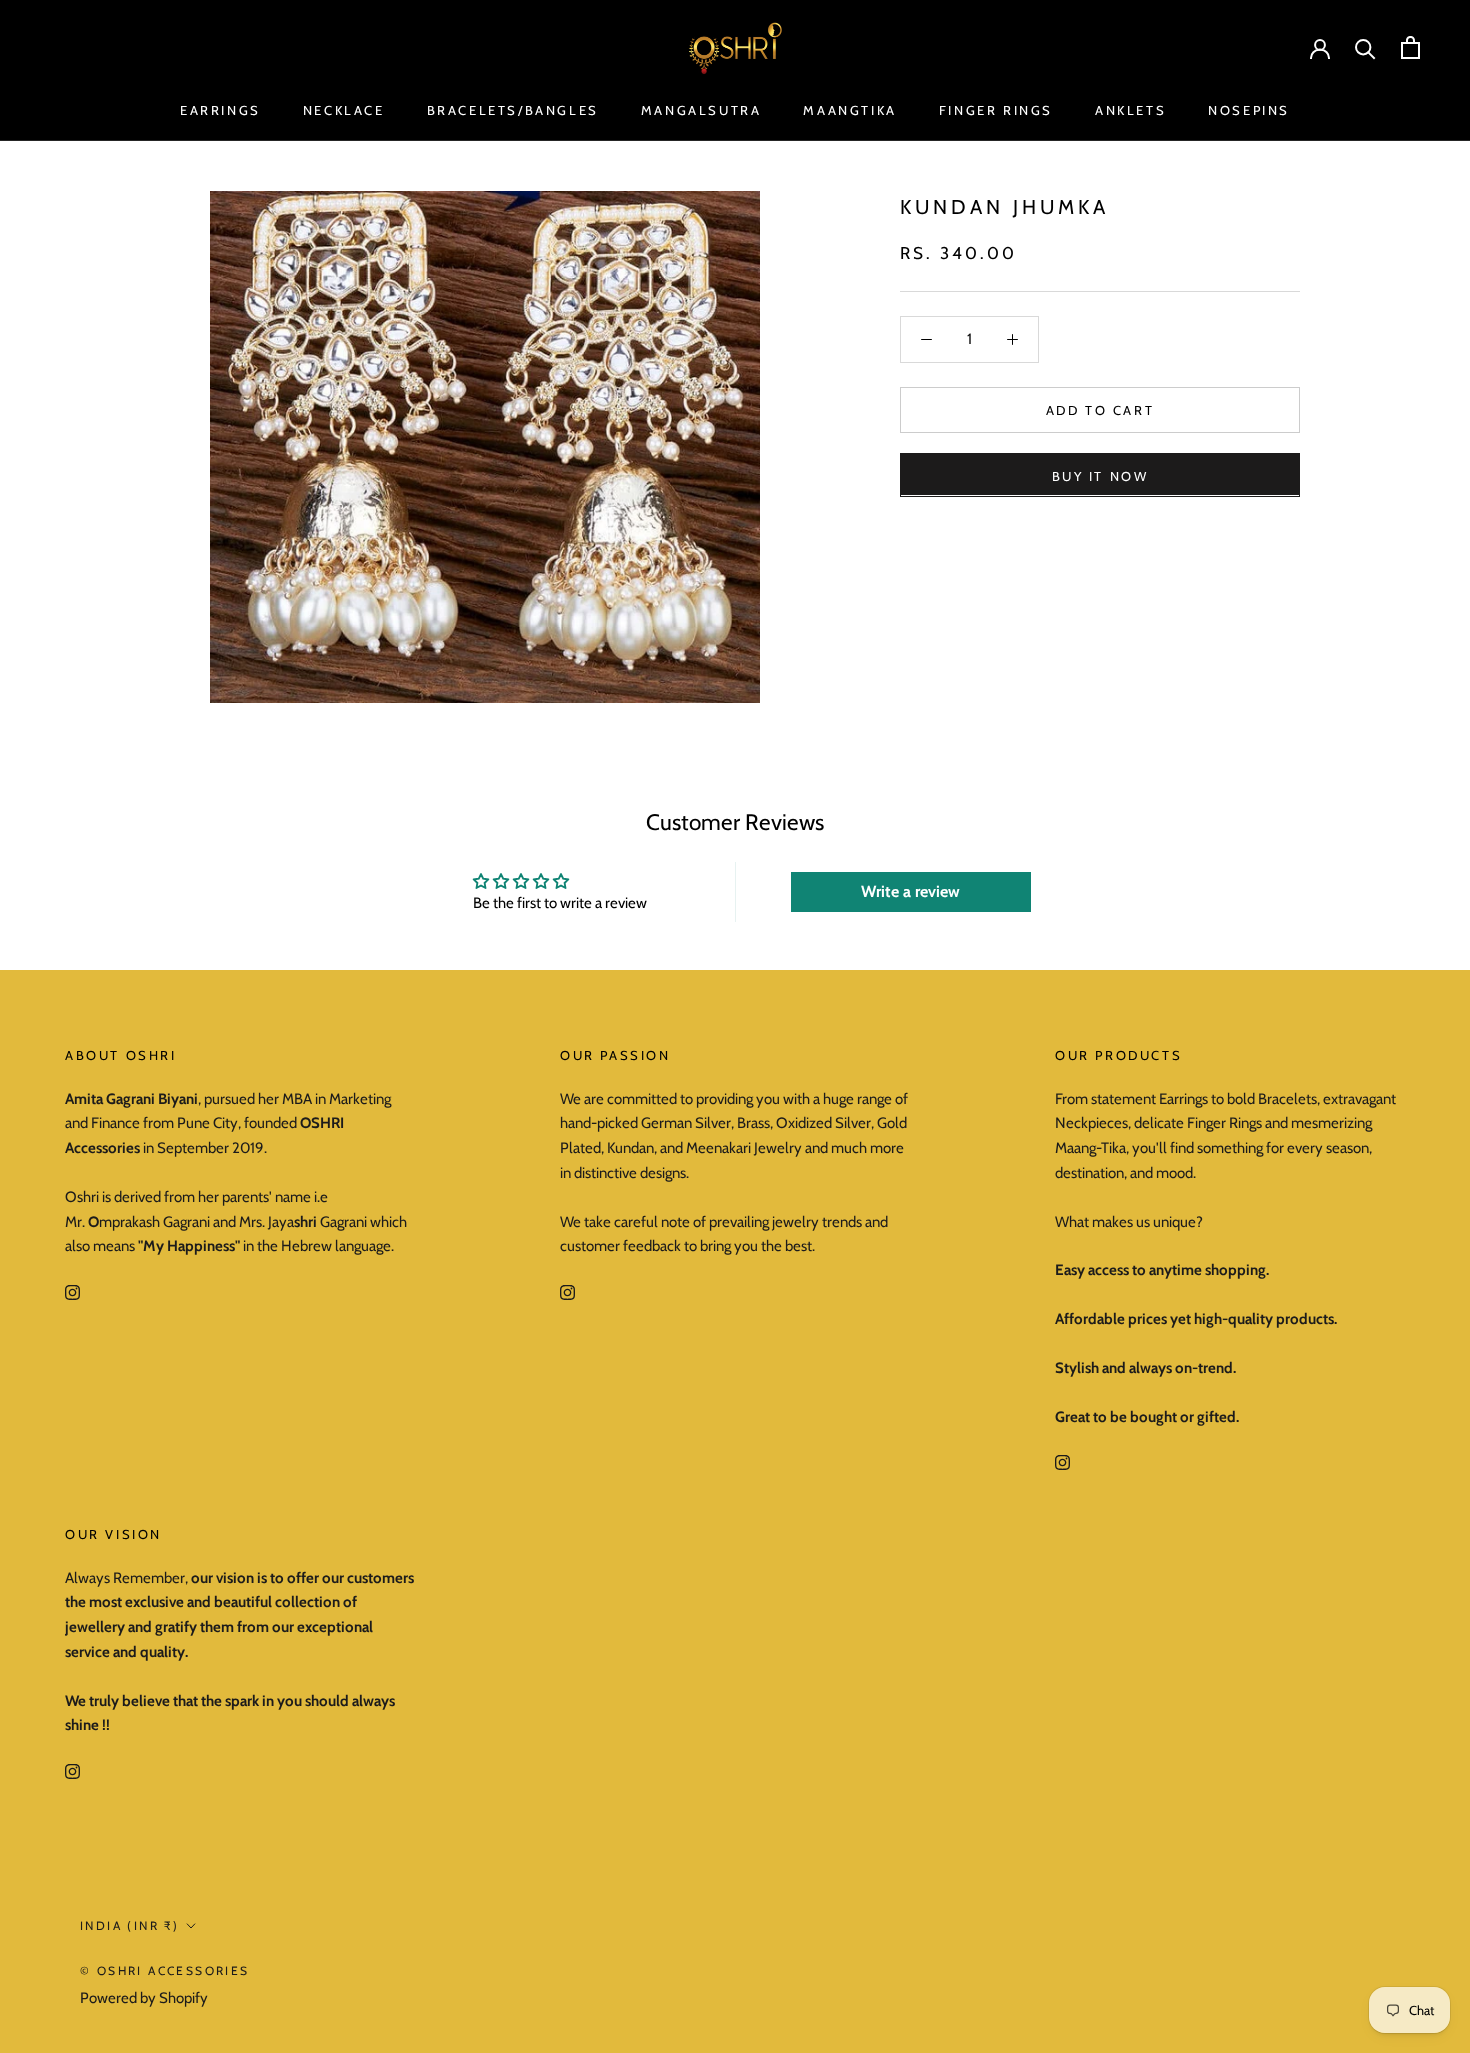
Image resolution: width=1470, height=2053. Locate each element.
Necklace (344, 110)
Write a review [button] (910, 891)
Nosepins (1249, 110)
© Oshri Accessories (165, 1970)
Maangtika (849, 110)
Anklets (1130, 110)
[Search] (1365, 47)
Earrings (220, 110)
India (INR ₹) (129, 1925)
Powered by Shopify (144, 1998)
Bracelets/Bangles (513, 110)
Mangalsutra (701, 110)
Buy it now (1100, 475)
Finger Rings (996, 110)
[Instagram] (72, 1291)
